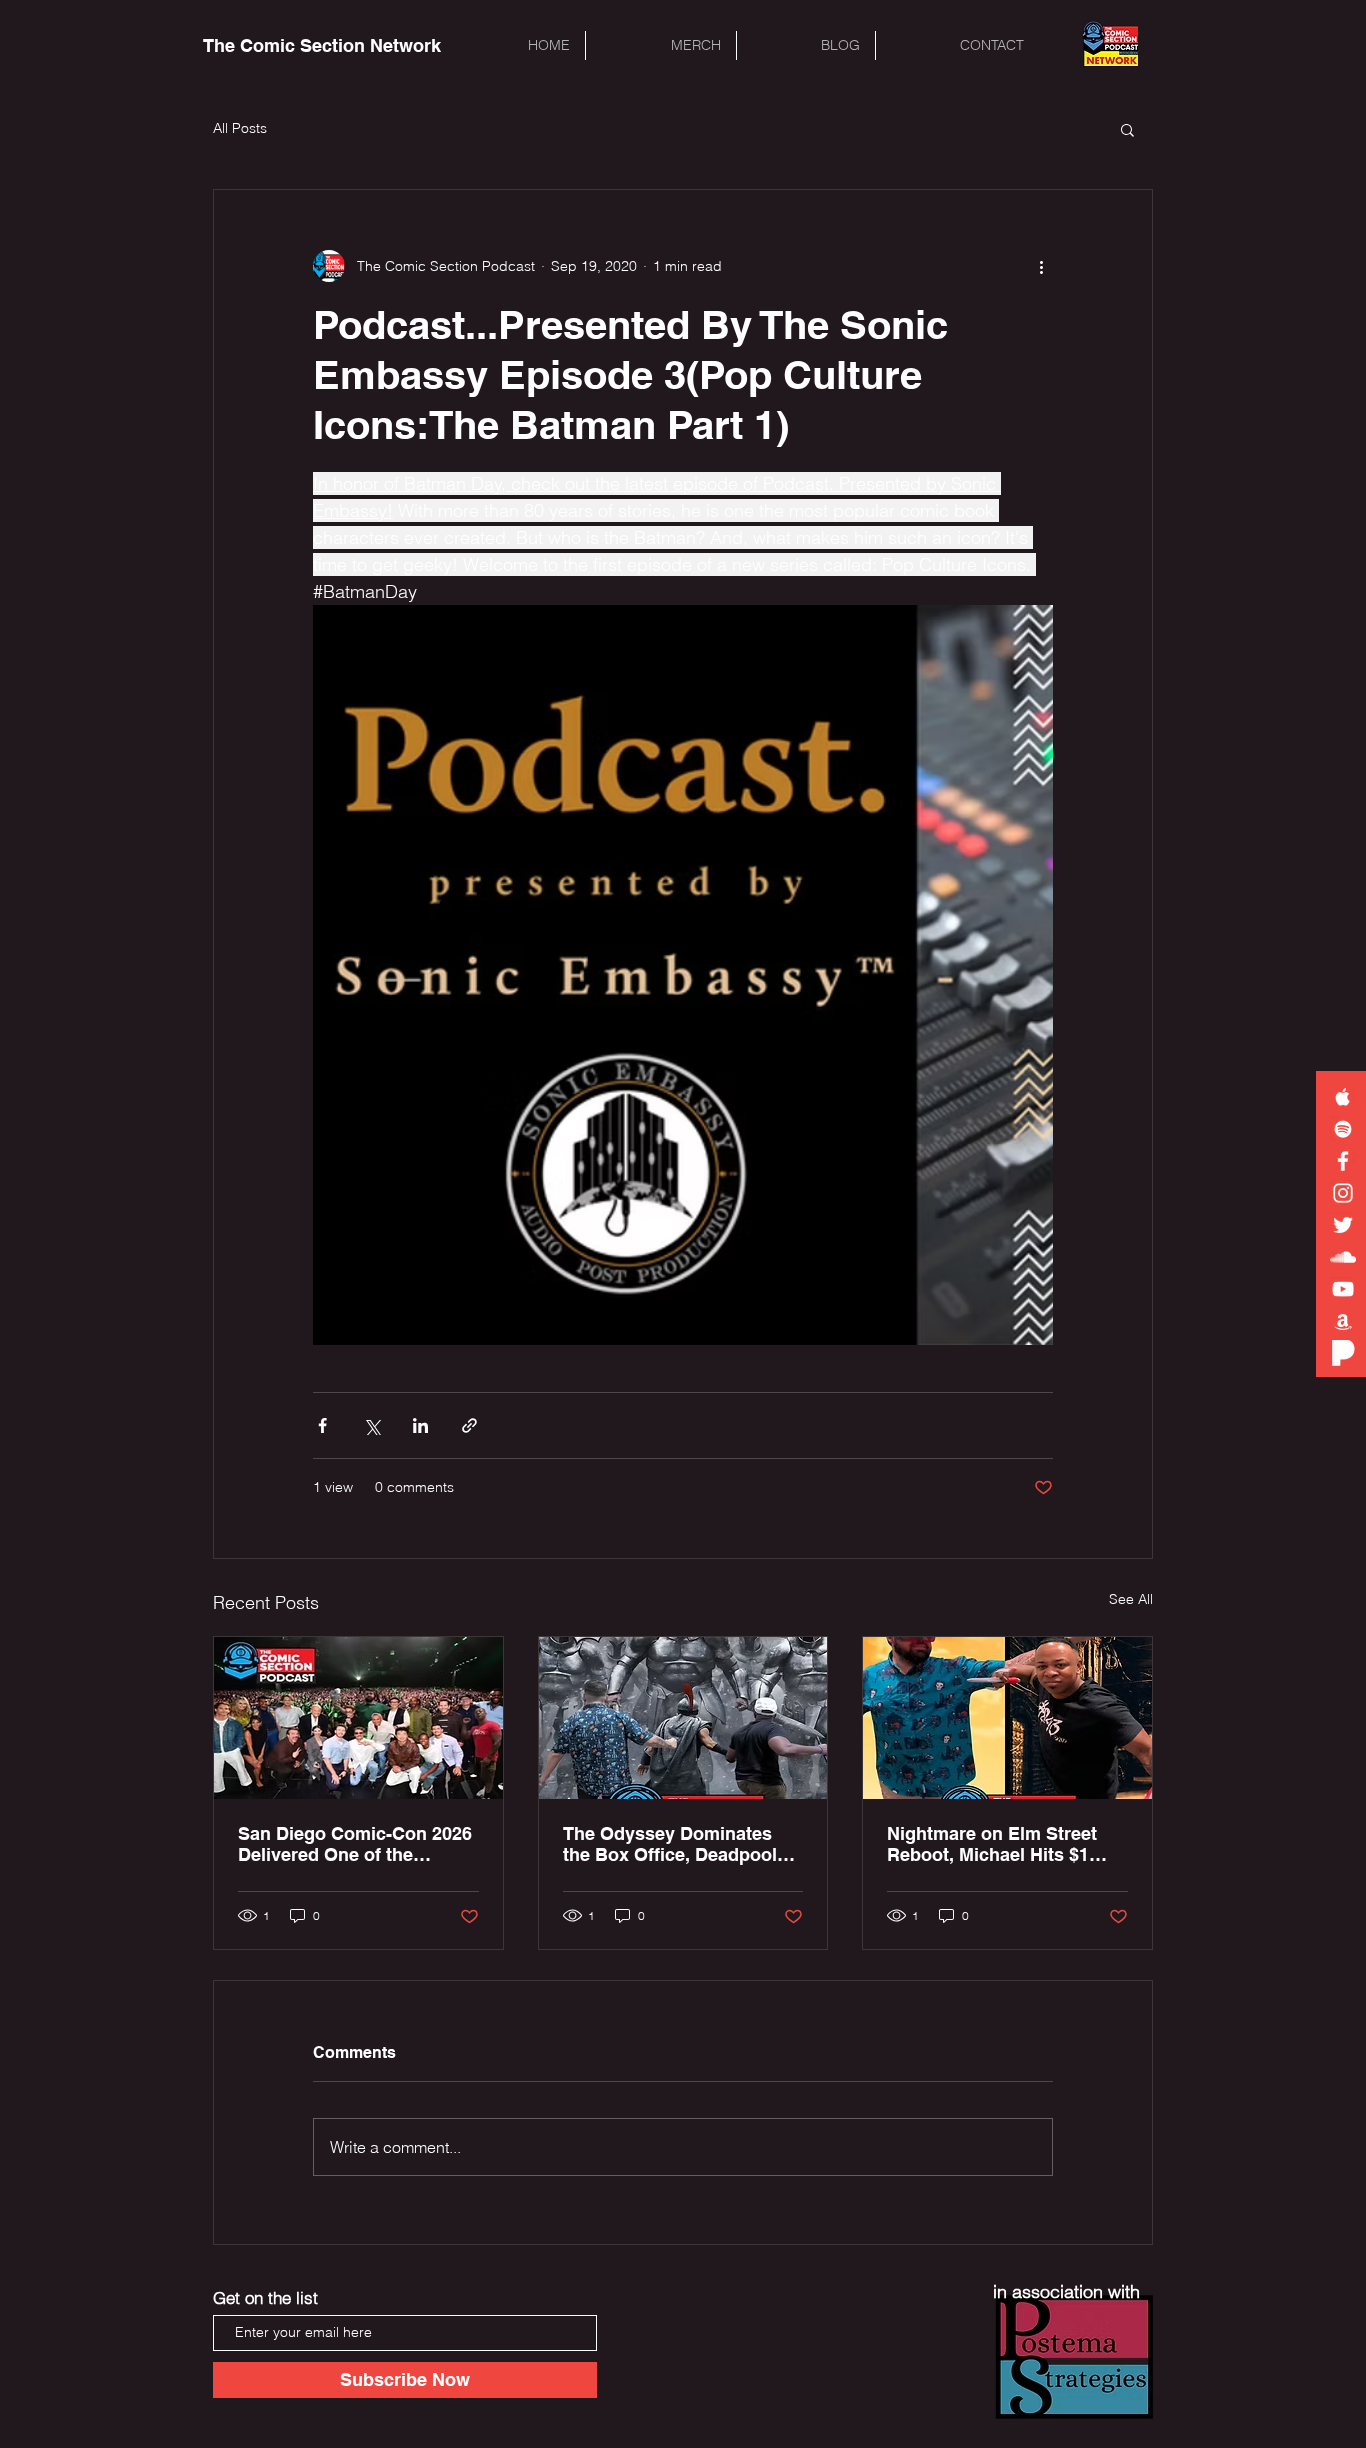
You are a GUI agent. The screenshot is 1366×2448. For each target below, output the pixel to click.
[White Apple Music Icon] (1343, 1097)
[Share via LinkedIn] (420, 1425)
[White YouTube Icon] (1343, 1289)
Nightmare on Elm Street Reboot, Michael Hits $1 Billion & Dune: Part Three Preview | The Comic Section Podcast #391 (997, 1844)
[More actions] (1041, 266)
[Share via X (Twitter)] (371, 1425)
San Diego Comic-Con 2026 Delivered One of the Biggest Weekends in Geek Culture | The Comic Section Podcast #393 (357, 1844)
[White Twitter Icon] (1343, 1225)
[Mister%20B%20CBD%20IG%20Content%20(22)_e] (1343, 1353)
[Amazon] (1343, 1321)
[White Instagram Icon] (1343, 1193)
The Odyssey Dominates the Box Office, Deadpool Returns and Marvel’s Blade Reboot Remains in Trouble (680, 1844)
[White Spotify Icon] (1343, 1129)
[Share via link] (469, 1425)
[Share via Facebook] (322, 1425)
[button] (1127, 129)
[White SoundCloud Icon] (1343, 1257)
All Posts (240, 128)
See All (1131, 1599)
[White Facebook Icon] (1343, 1161)
